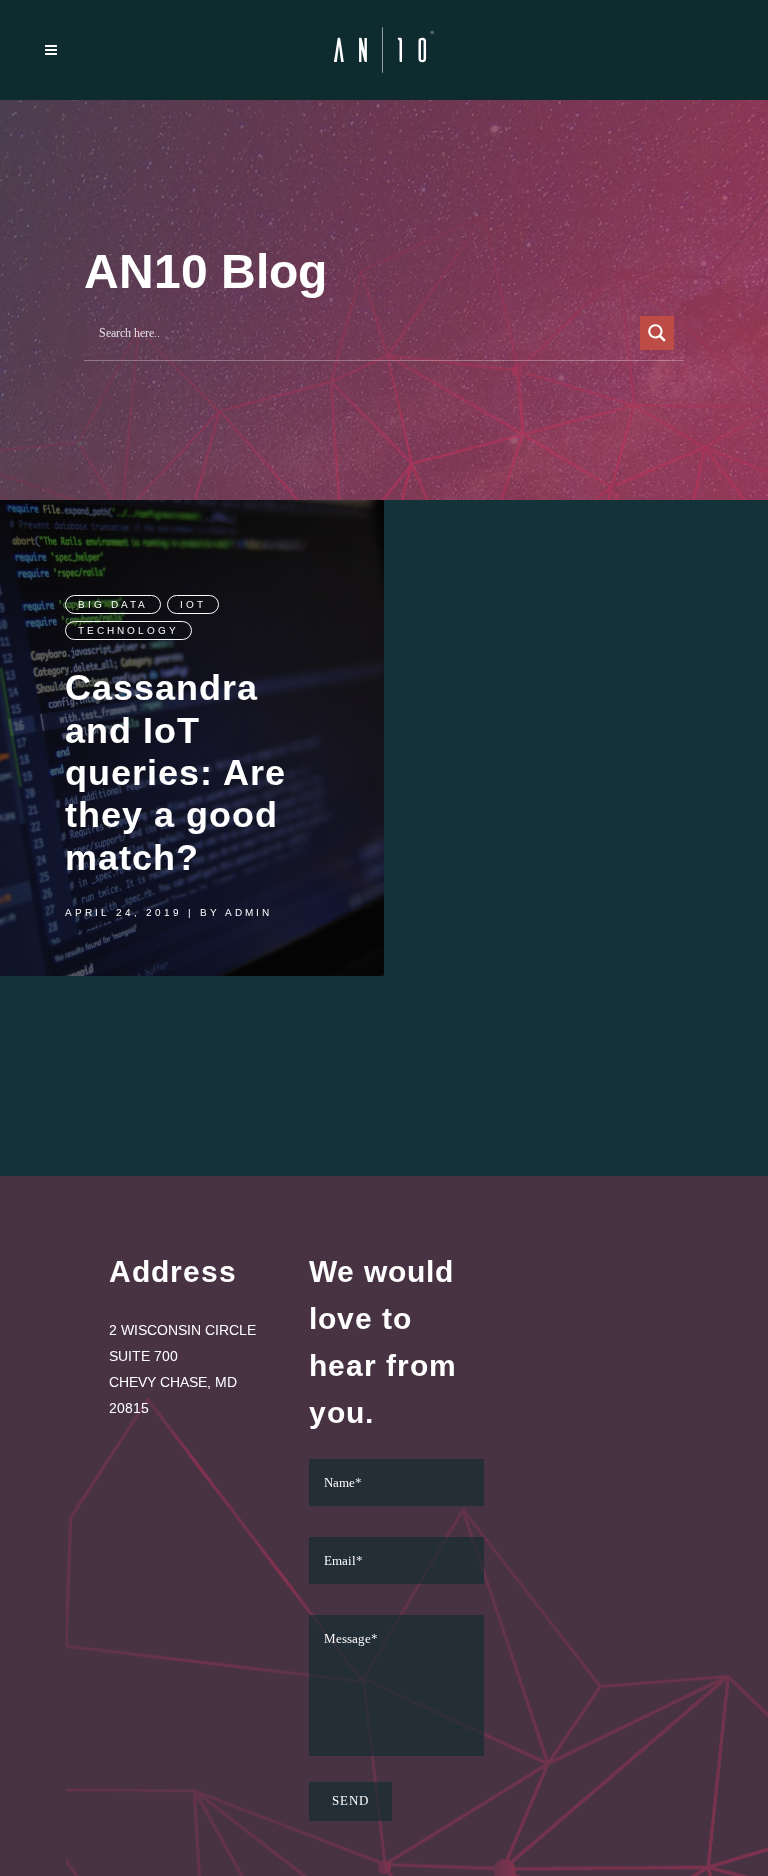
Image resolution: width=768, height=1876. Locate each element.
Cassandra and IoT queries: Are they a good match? (175, 772)
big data (113, 604)
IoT (193, 604)
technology (128, 630)
